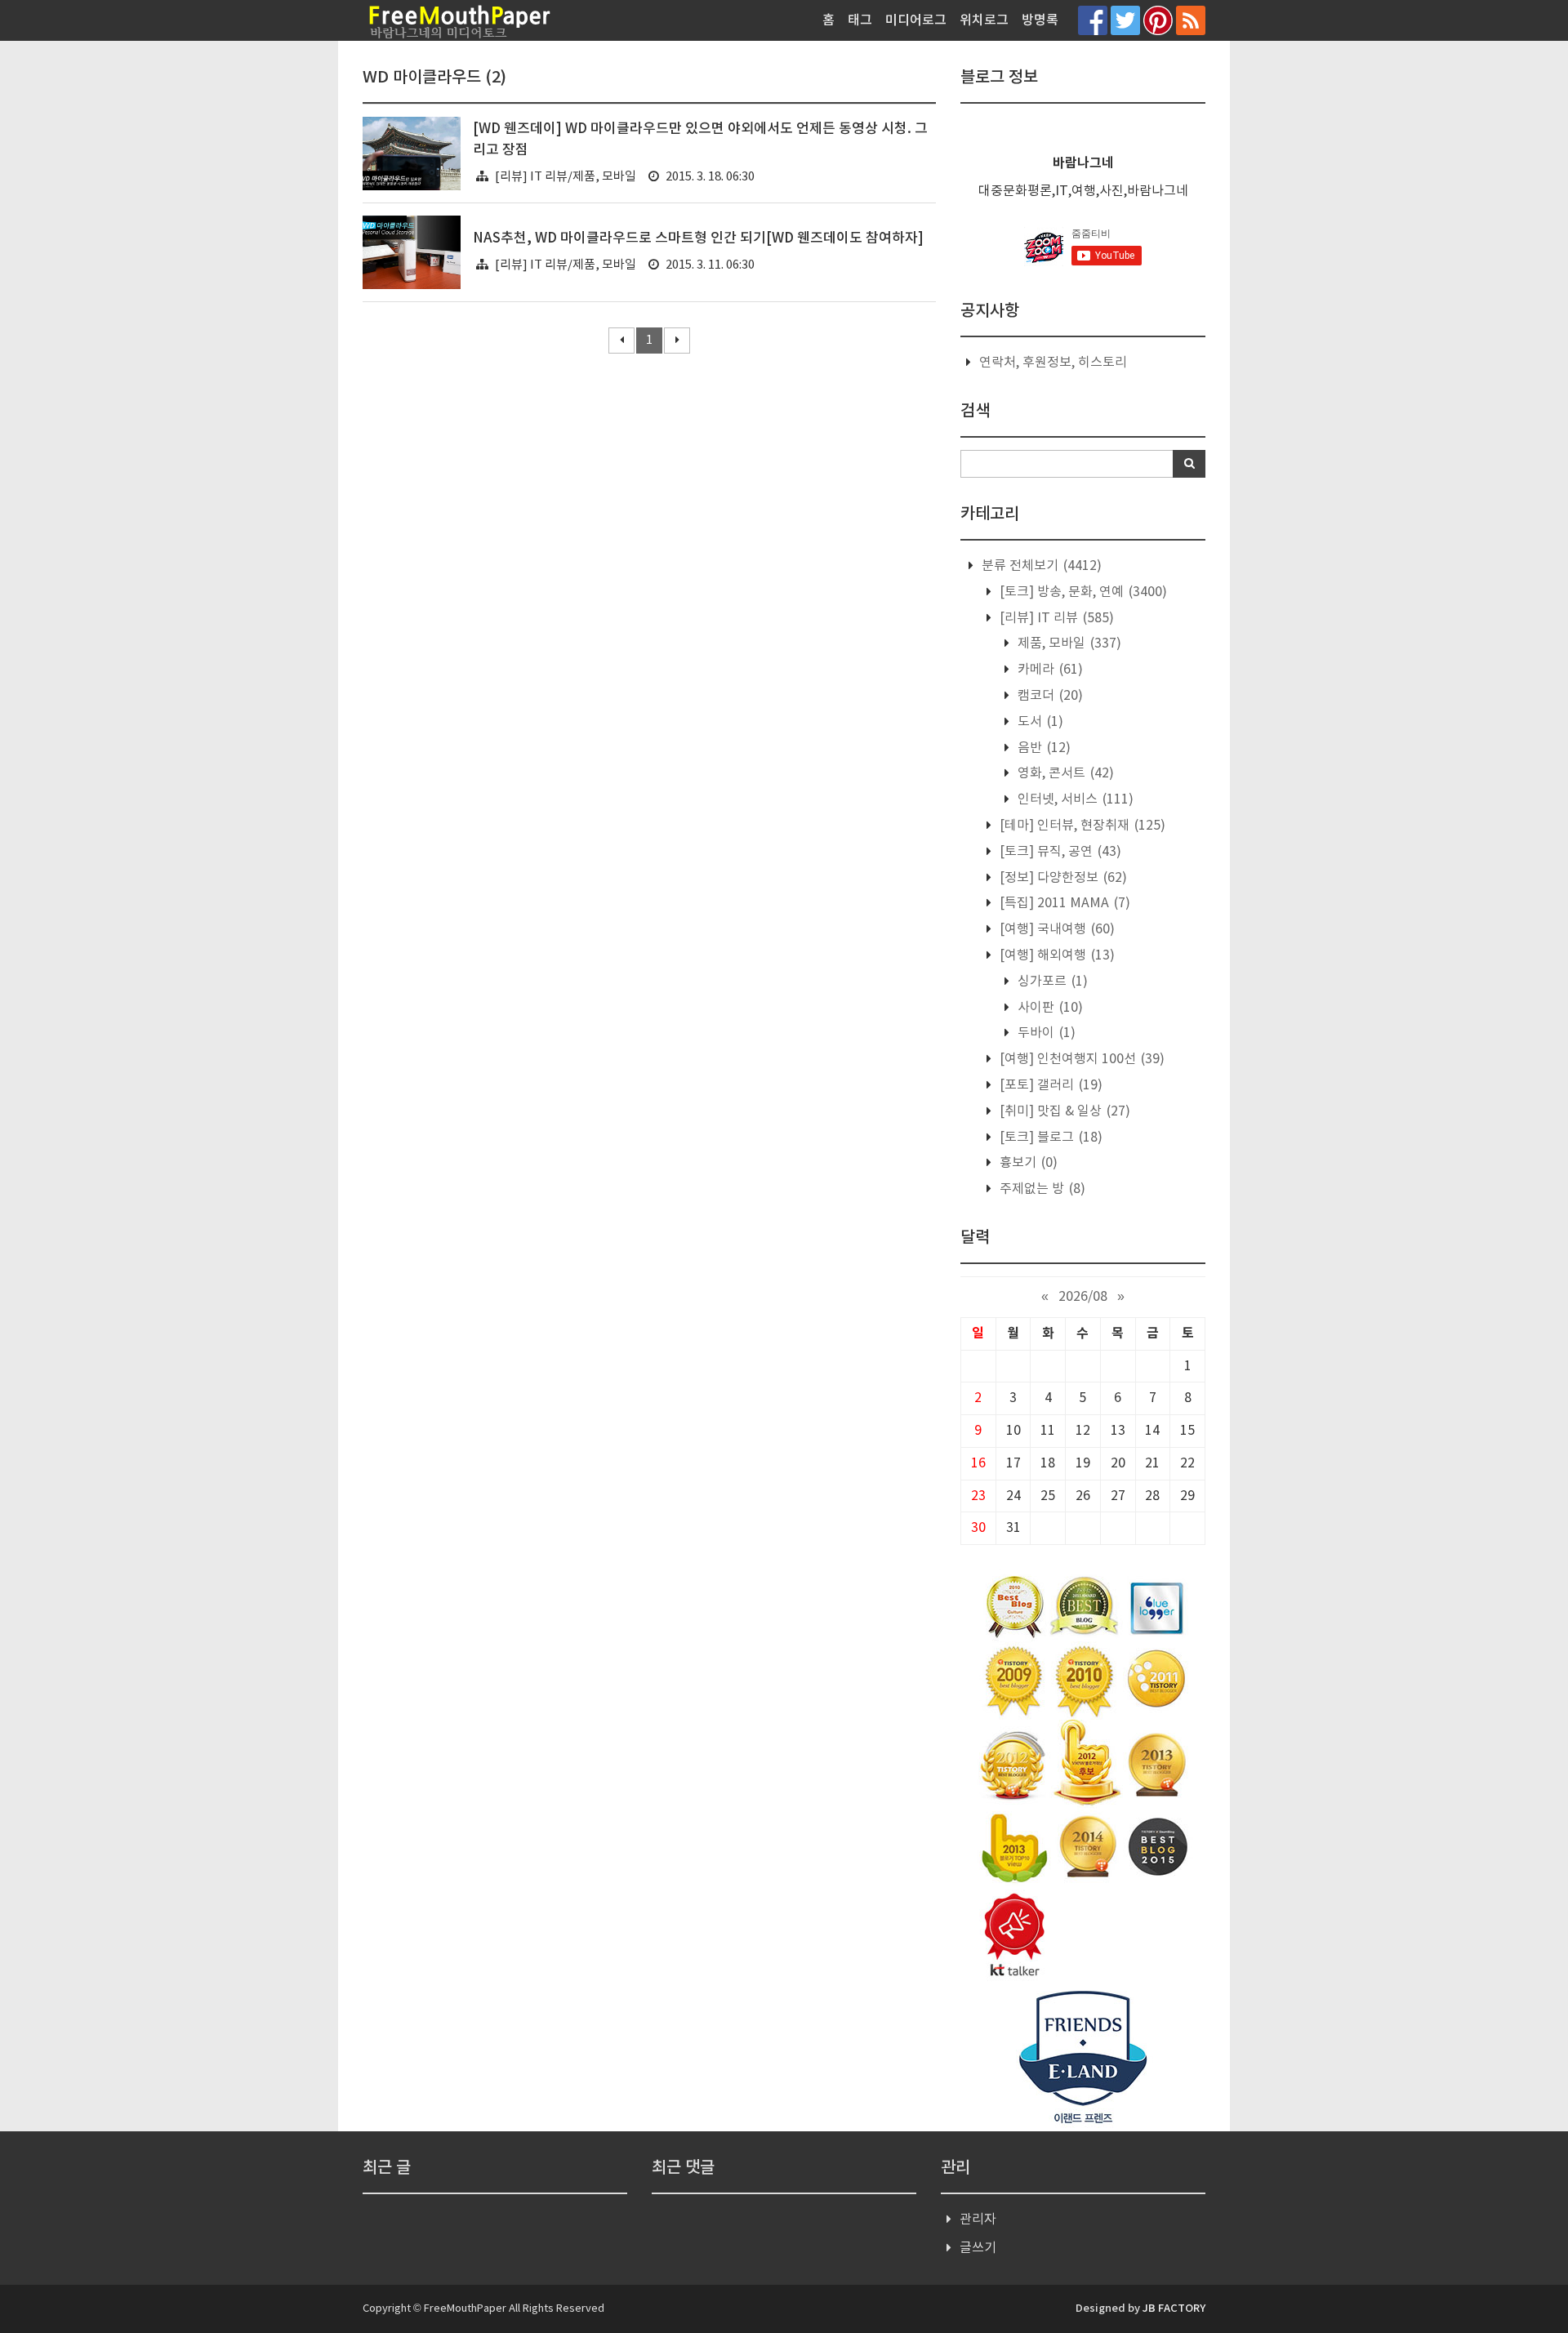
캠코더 (1049, 696)
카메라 (1049, 670)
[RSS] (1191, 20)
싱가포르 (1051, 982)
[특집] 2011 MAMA (1063, 903)
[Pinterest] (1158, 20)
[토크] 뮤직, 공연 (1059, 852)
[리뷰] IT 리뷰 (1055, 618)
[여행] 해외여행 (1056, 955)
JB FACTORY (1174, 2309)
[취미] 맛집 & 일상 (1063, 1111)
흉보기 (1027, 1163)
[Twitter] (1125, 20)
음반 (1042, 748)
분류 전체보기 (1040, 566)
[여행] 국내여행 (1056, 929)
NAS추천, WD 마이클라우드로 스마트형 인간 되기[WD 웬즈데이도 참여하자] (698, 238)
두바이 (1045, 1033)
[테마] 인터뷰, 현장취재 (1081, 826)
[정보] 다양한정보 (1062, 878)
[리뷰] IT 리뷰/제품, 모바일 (566, 177)
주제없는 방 (1041, 1189)
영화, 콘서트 (1064, 773)
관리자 (978, 2219)
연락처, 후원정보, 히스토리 (1053, 363)
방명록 (1040, 20)
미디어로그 (916, 20)
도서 (1039, 722)
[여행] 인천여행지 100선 (1080, 1059)
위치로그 (984, 20)
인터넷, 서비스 (1074, 799)
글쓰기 (978, 2248)
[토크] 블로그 (1049, 1138)
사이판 (1049, 1008)
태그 (860, 20)
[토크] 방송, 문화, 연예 (1082, 592)
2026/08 (1083, 1297)
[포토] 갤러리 (1049, 1085)
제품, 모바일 (1068, 643)
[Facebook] (1093, 20)
